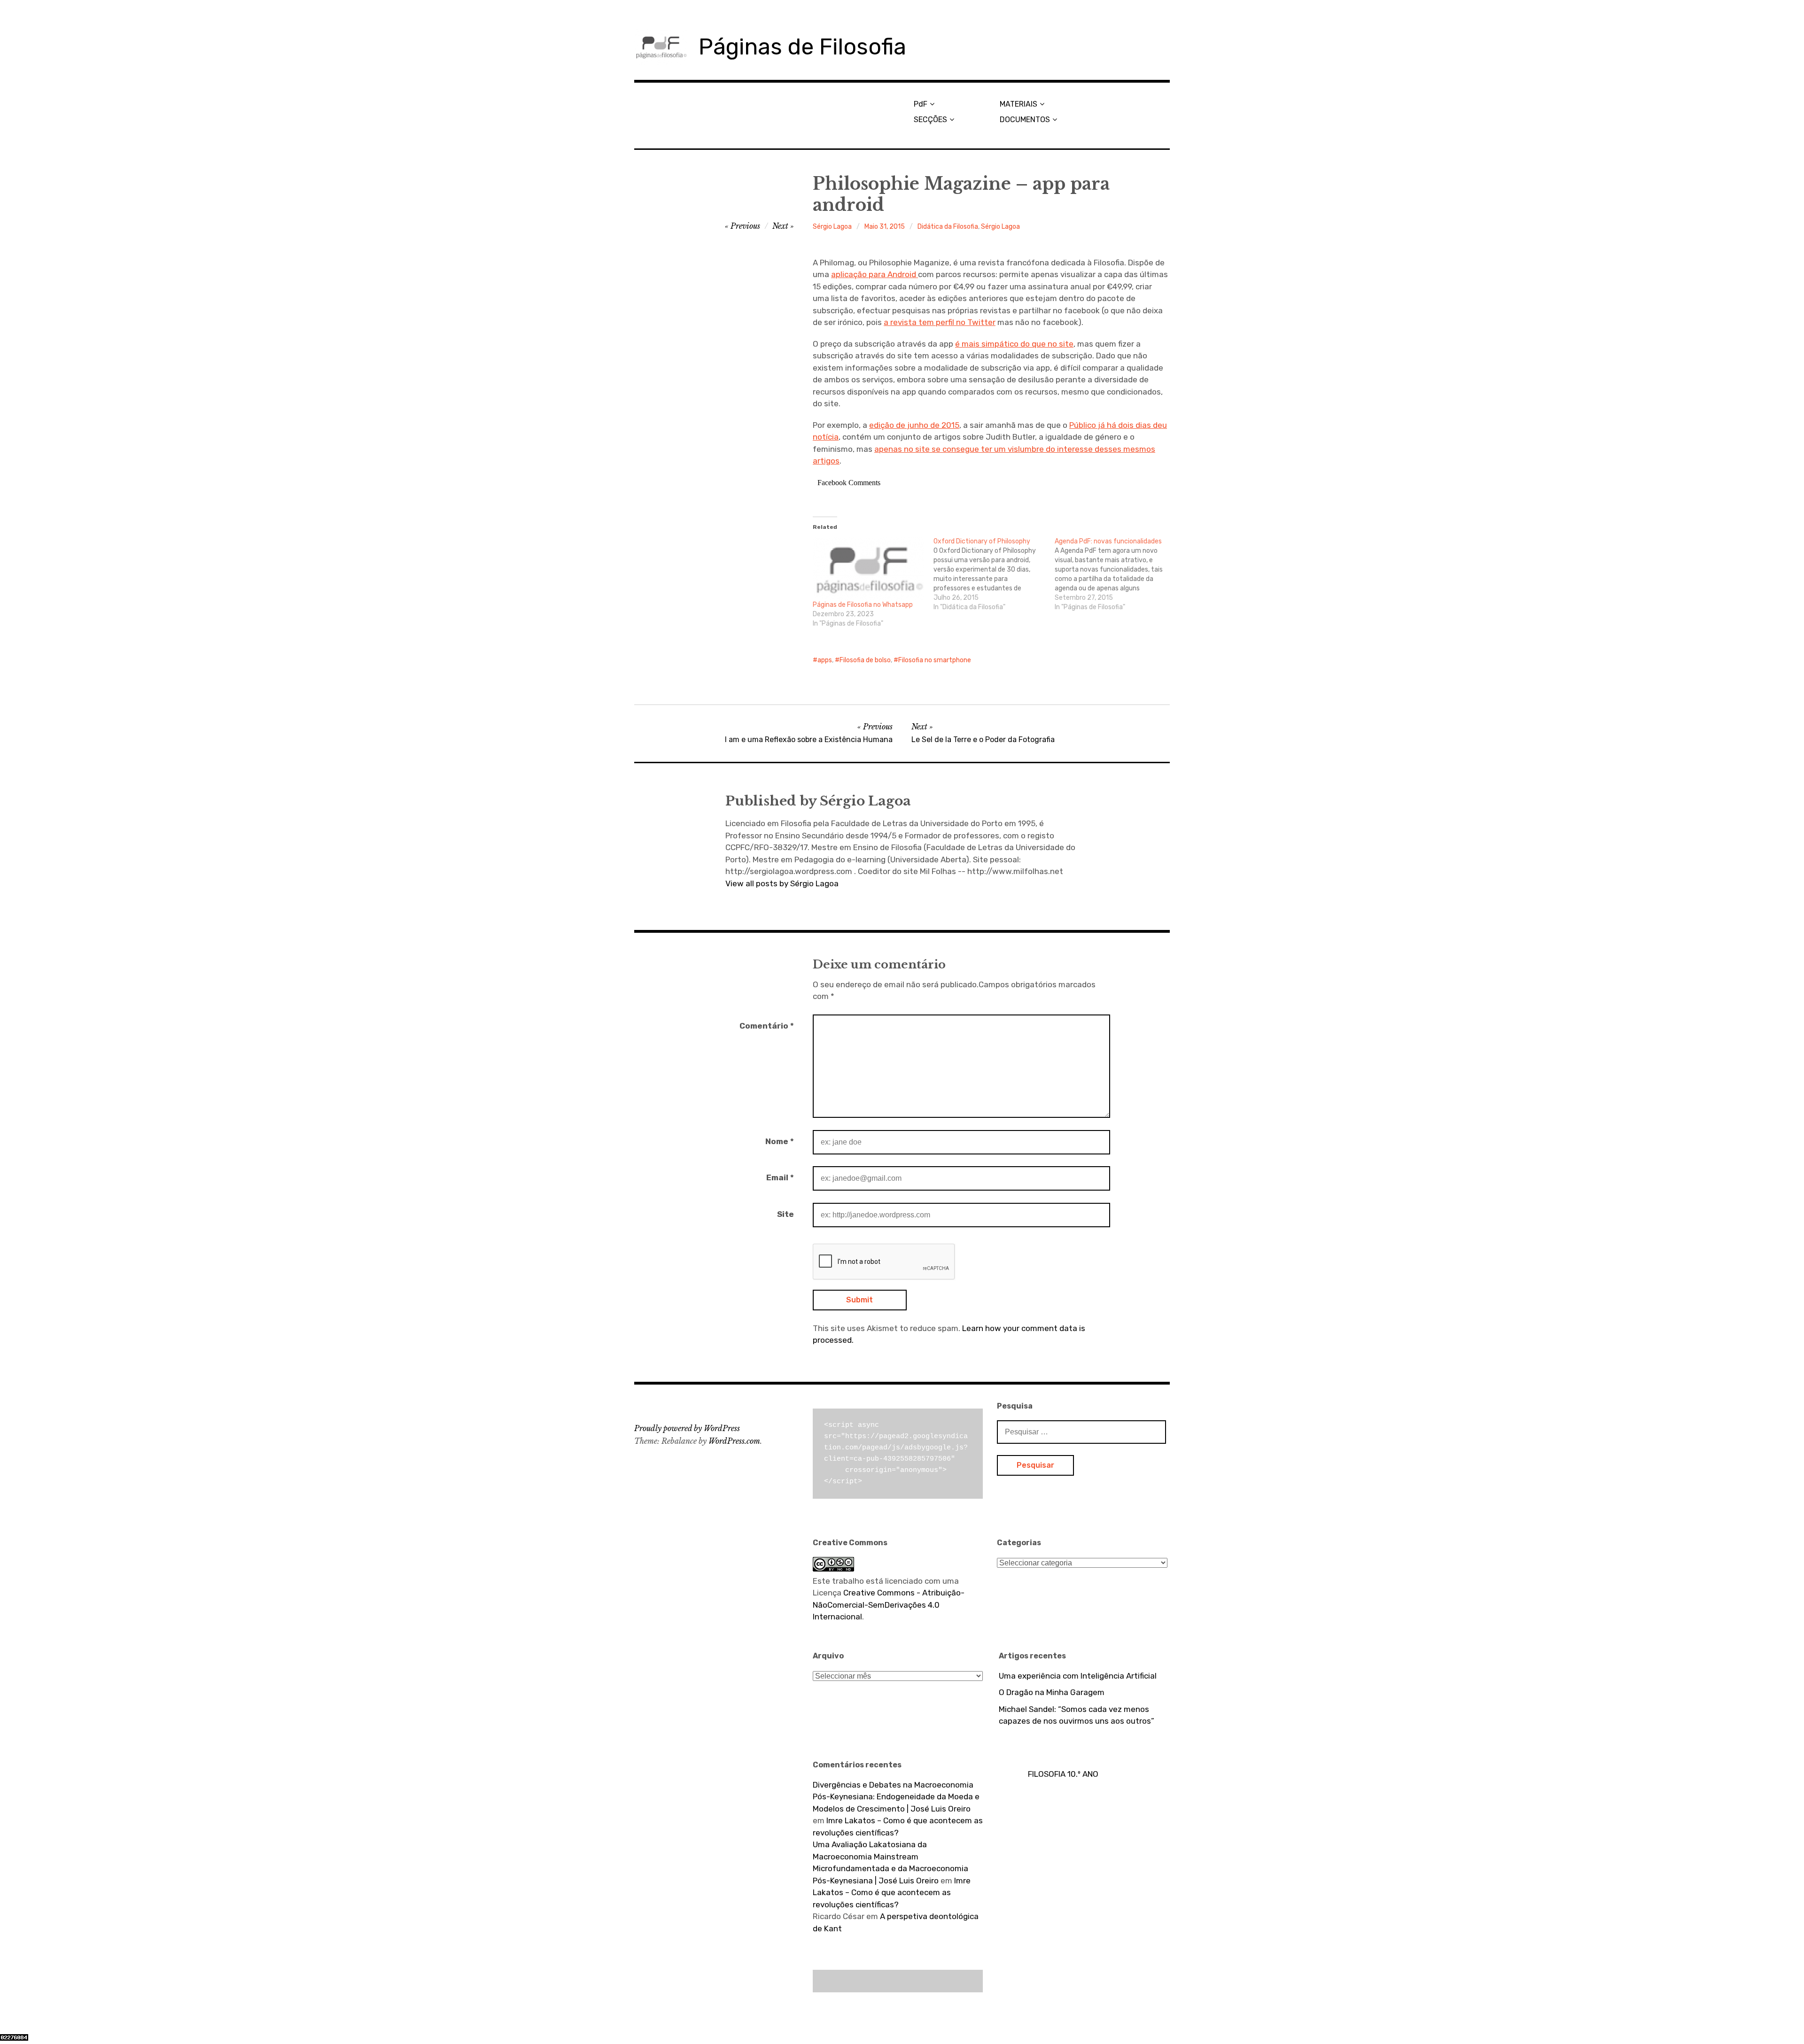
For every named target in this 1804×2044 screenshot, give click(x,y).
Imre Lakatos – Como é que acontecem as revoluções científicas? (892, 1893)
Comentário (767, 1026)
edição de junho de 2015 (914, 425)
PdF (921, 104)
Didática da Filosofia (948, 227)
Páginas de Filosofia (802, 47)
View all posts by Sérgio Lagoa (782, 883)
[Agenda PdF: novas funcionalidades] (1115, 574)
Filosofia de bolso (865, 660)
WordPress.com (734, 1441)
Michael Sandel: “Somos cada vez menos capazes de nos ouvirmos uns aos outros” (1077, 1715)
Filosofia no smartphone (935, 660)
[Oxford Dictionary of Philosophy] (994, 574)
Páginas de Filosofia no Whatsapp (863, 605)
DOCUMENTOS (1025, 120)
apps (825, 660)
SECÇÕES (930, 120)
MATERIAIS (1019, 104)
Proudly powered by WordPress (687, 1428)
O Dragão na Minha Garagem (1052, 1692)
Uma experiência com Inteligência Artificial (1078, 1676)
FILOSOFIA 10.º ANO (1063, 1774)
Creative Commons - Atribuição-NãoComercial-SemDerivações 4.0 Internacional (889, 1605)
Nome (780, 1141)
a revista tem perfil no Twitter (940, 322)
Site (785, 1214)
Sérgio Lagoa (832, 227)
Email (780, 1177)
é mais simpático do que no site (1014, 344)
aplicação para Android (875, 274)
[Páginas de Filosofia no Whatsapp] (868, 569)
